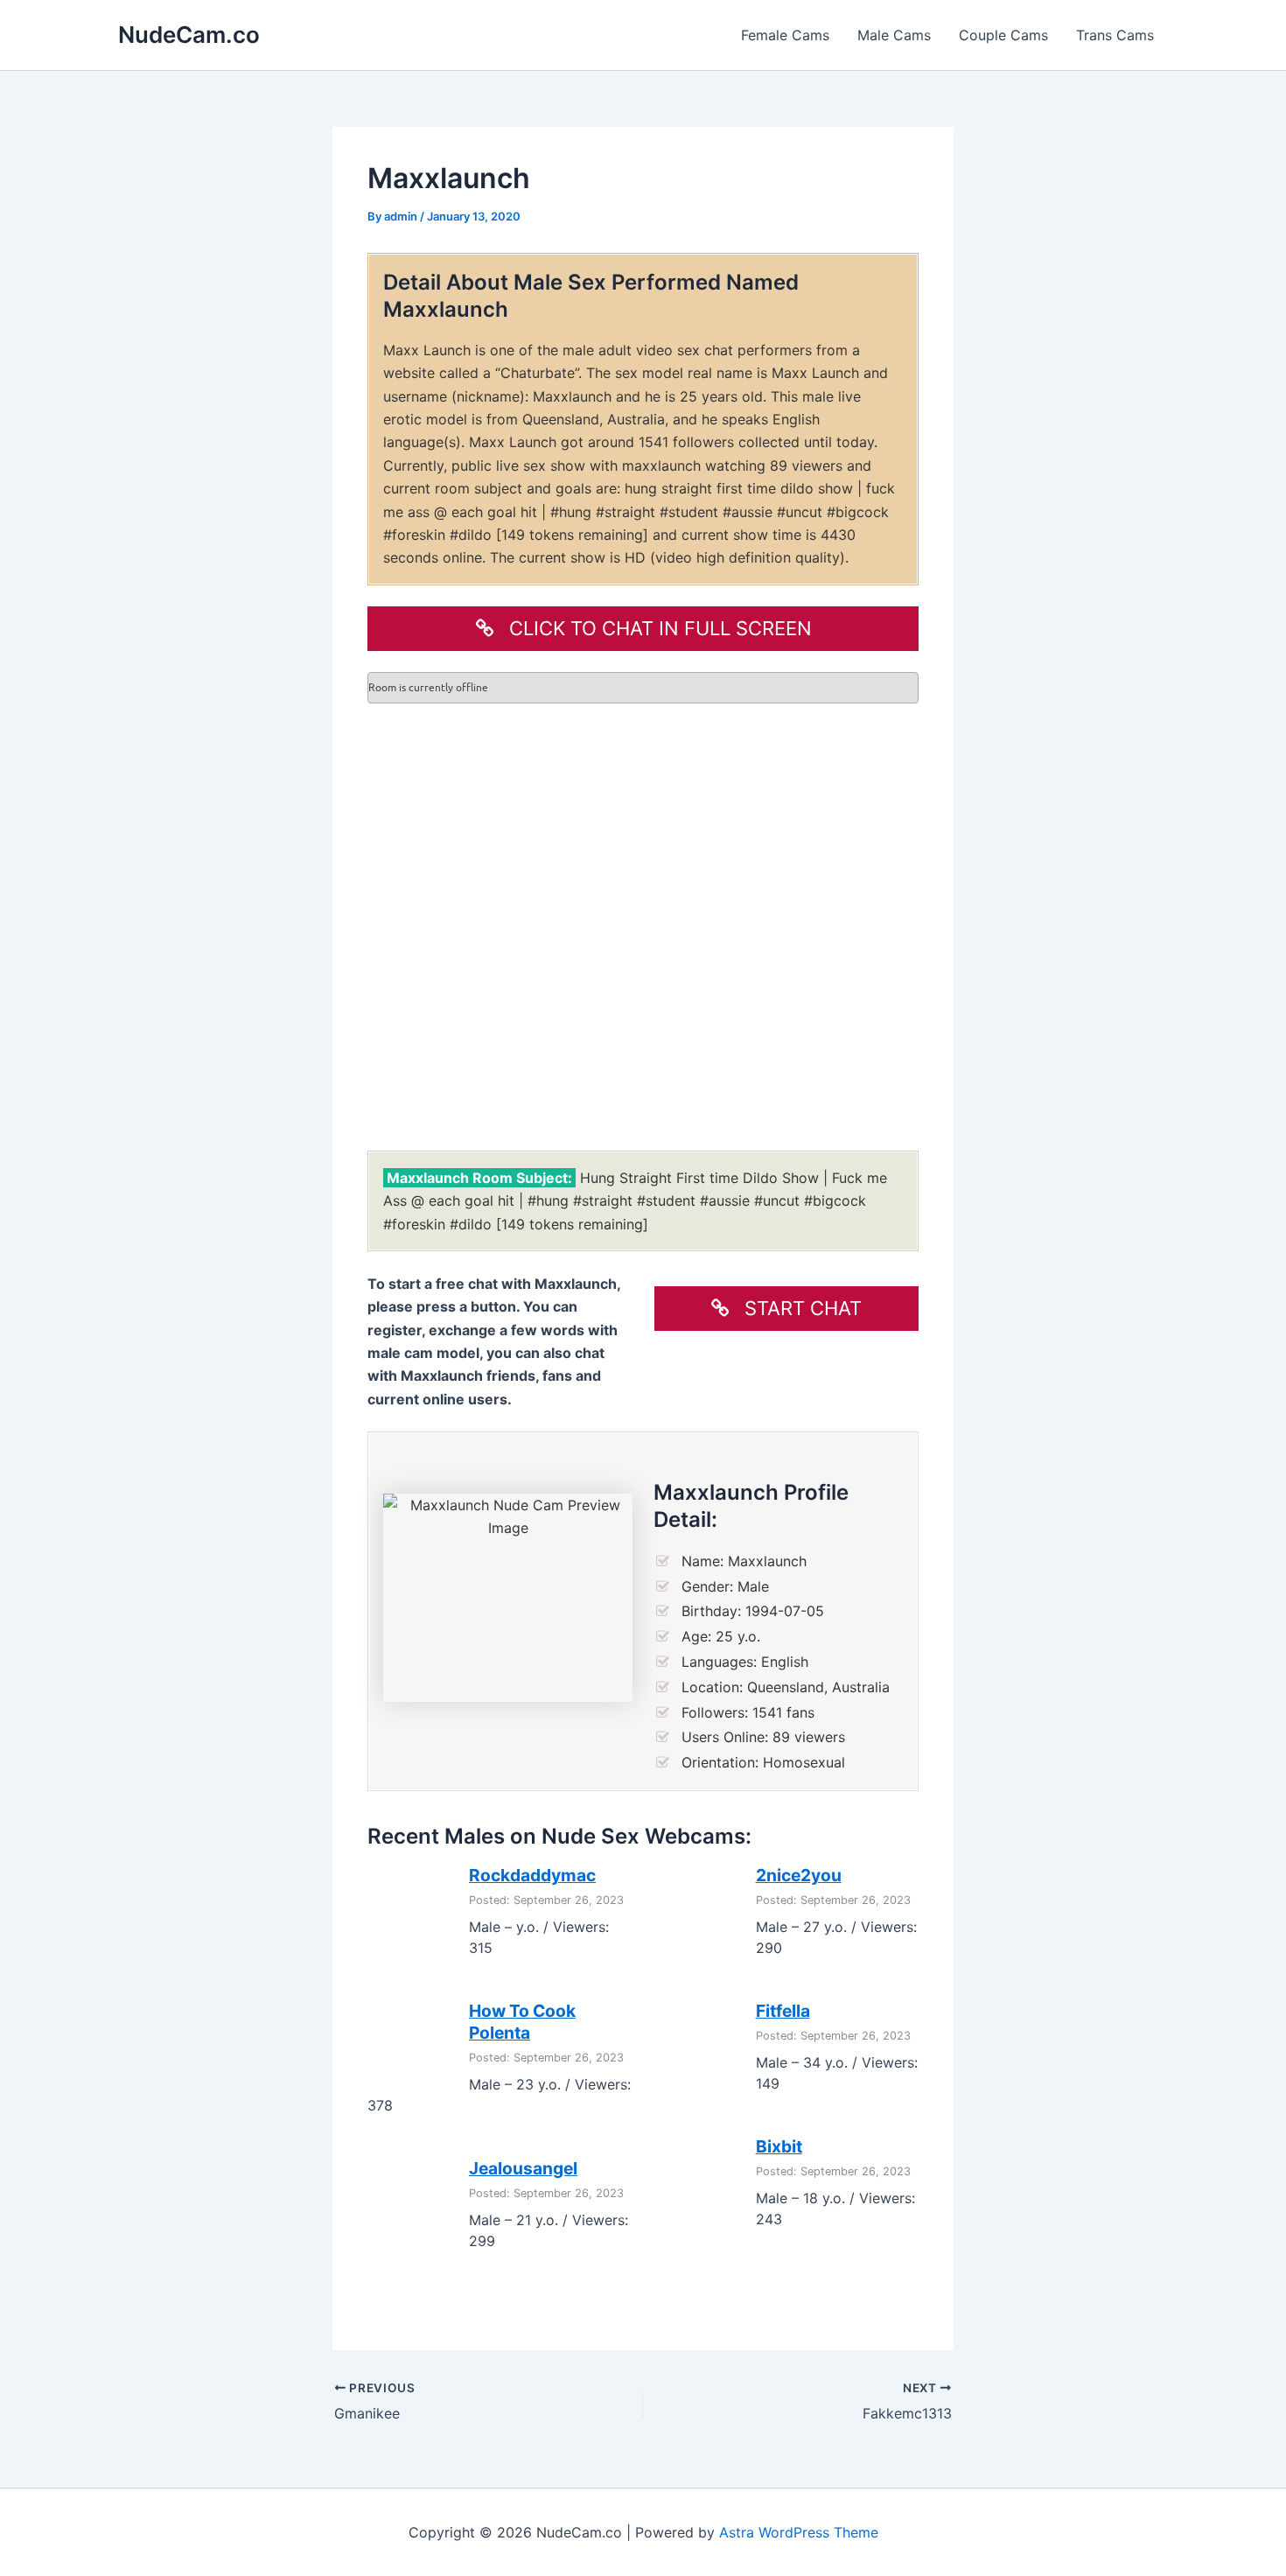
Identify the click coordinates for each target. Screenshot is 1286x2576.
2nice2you (799, 1875)
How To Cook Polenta (522, 2022)
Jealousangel (523, 2168)
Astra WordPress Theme (799, 2532)
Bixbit (779, 2146)
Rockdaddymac (532, 1875)
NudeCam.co (189, 35)
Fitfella (783, 2011)
